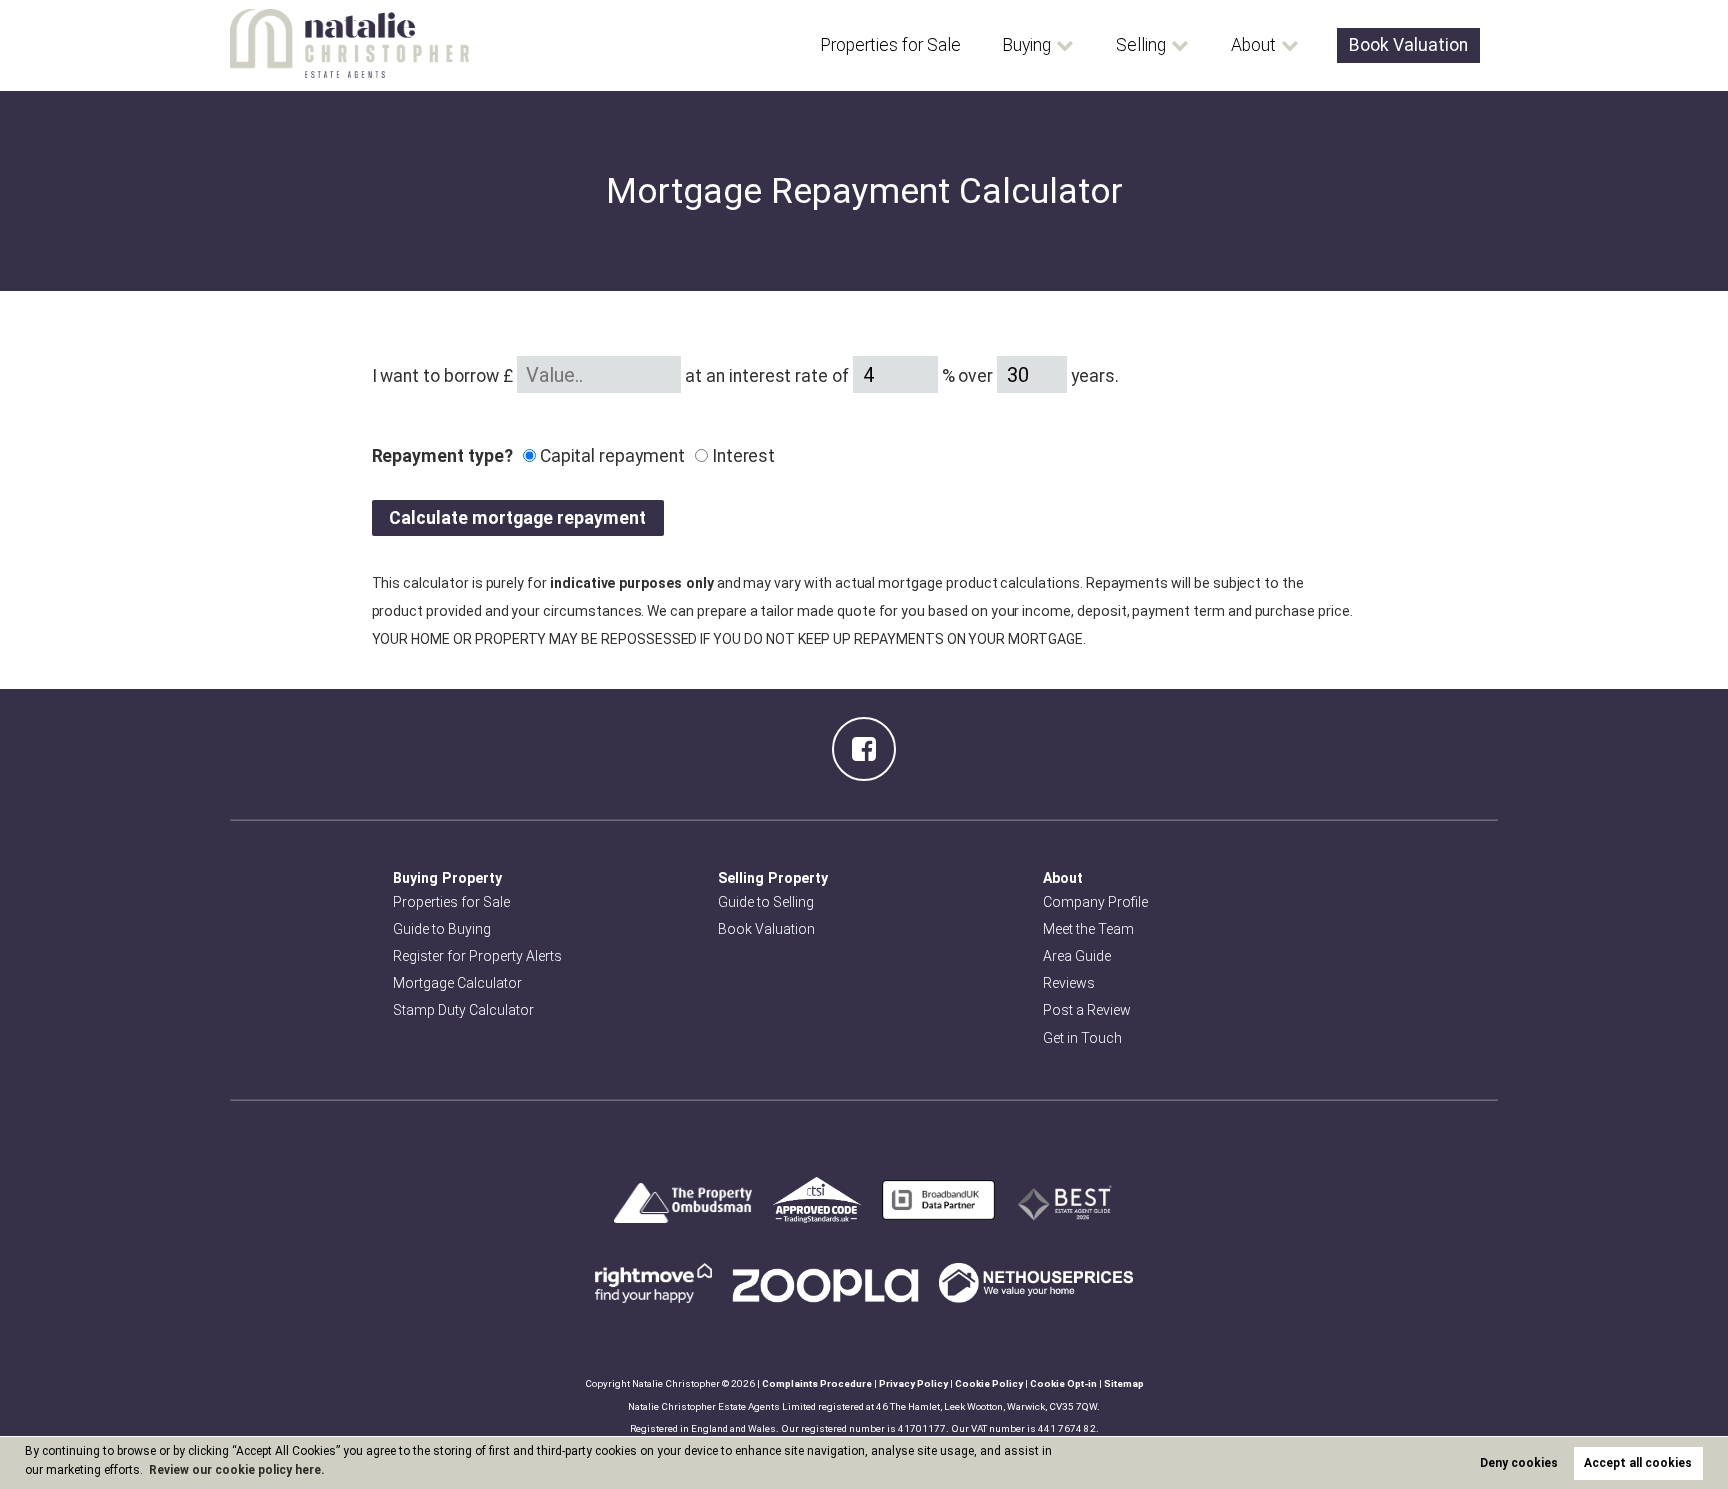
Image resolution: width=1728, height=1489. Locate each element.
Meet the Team (1088, 929)
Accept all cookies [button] (1638, 1463)
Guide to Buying (442, 929)
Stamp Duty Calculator (463, 1010)
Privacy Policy (913, 1383)
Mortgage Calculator (457, 983)
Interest (742, 456)
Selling (1141, 45)
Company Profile (1095, 902)
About (1253, 45)
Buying (1026, 45)
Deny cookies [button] (1519, 1463)
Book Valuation (1408, 45)
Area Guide (1077, 956)
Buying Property (447, 878)
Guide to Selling (766, 902)
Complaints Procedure (817, 1383)
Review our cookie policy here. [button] (237, 1470)
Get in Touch (1082, 1038)
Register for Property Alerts (477, 956)
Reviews (1069, 983)
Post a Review (1087, 1010)
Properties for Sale (890, 45)
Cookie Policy (989, 1383)
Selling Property (773, 878)
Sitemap (1124, 1383)
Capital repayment (610, 456)
